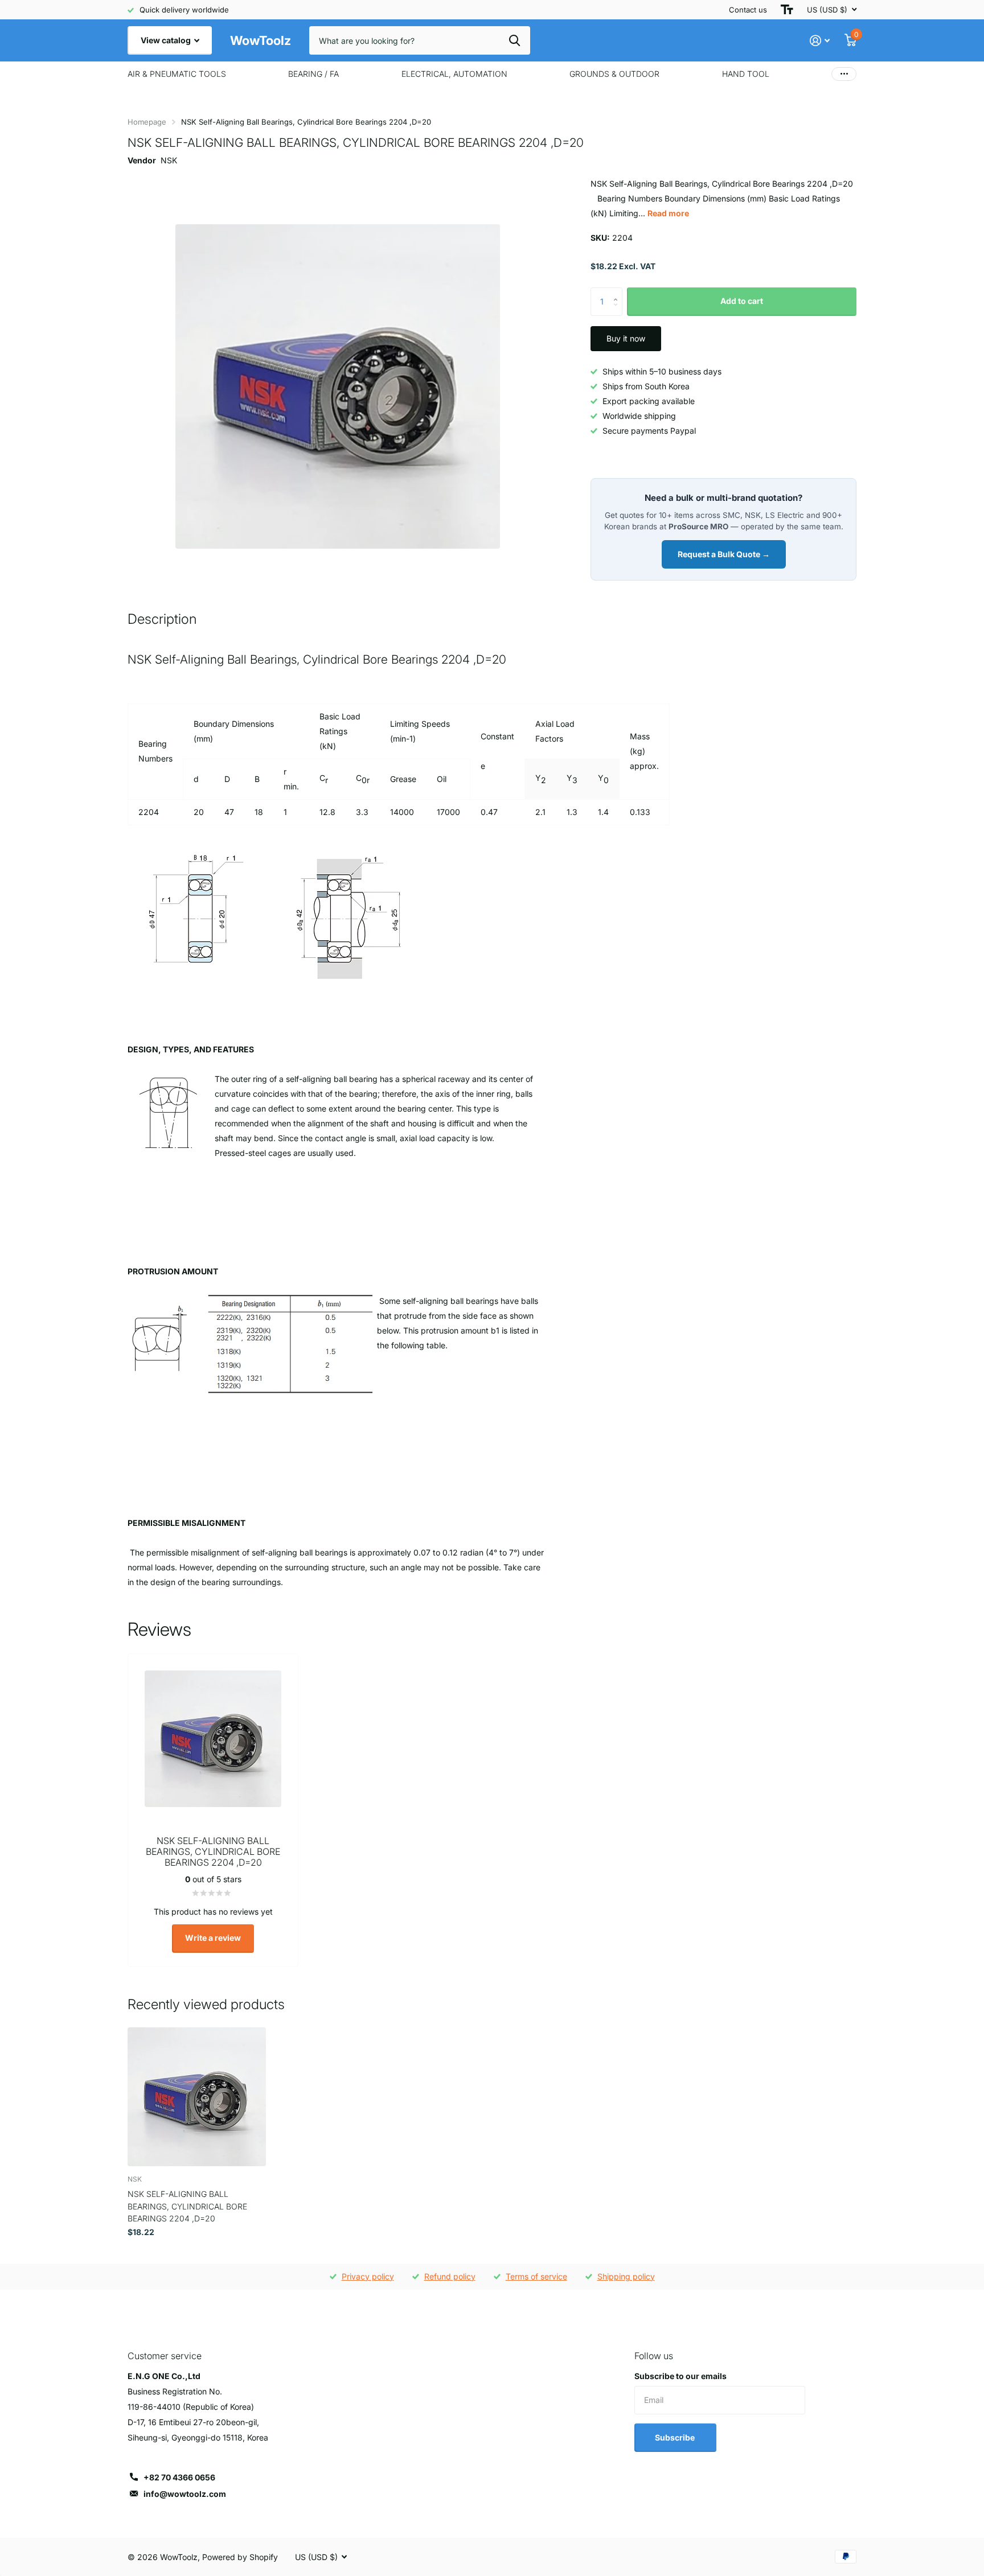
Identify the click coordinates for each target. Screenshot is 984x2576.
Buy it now (626, 338)
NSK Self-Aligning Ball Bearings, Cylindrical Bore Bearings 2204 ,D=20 (187, 2206)
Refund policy (450, 2276)
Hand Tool (746, 74)
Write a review (213, 1938)
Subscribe (676, 2437)
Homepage (147, 122)
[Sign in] (820, 41)
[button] (618, 292)
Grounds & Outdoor (614, 74)
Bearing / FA (313, 74)
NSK (169, 160)
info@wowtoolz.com (185, 2494)
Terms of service (536, 2276)
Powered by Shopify (240, 2557)
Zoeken (514, 40)
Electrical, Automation (454, 74)
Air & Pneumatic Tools (177, 74)
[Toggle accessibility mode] (787, 10)
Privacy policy (368, 2276)
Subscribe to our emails (680, 2376)
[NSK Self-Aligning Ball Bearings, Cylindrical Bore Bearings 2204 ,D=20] (197, 2096)
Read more (668, 213)
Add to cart (742, 301)
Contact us (748, 10)
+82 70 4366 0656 (179, 2477)
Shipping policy (626, 2276)
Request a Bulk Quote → (724, 554)
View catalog (167, 40)
